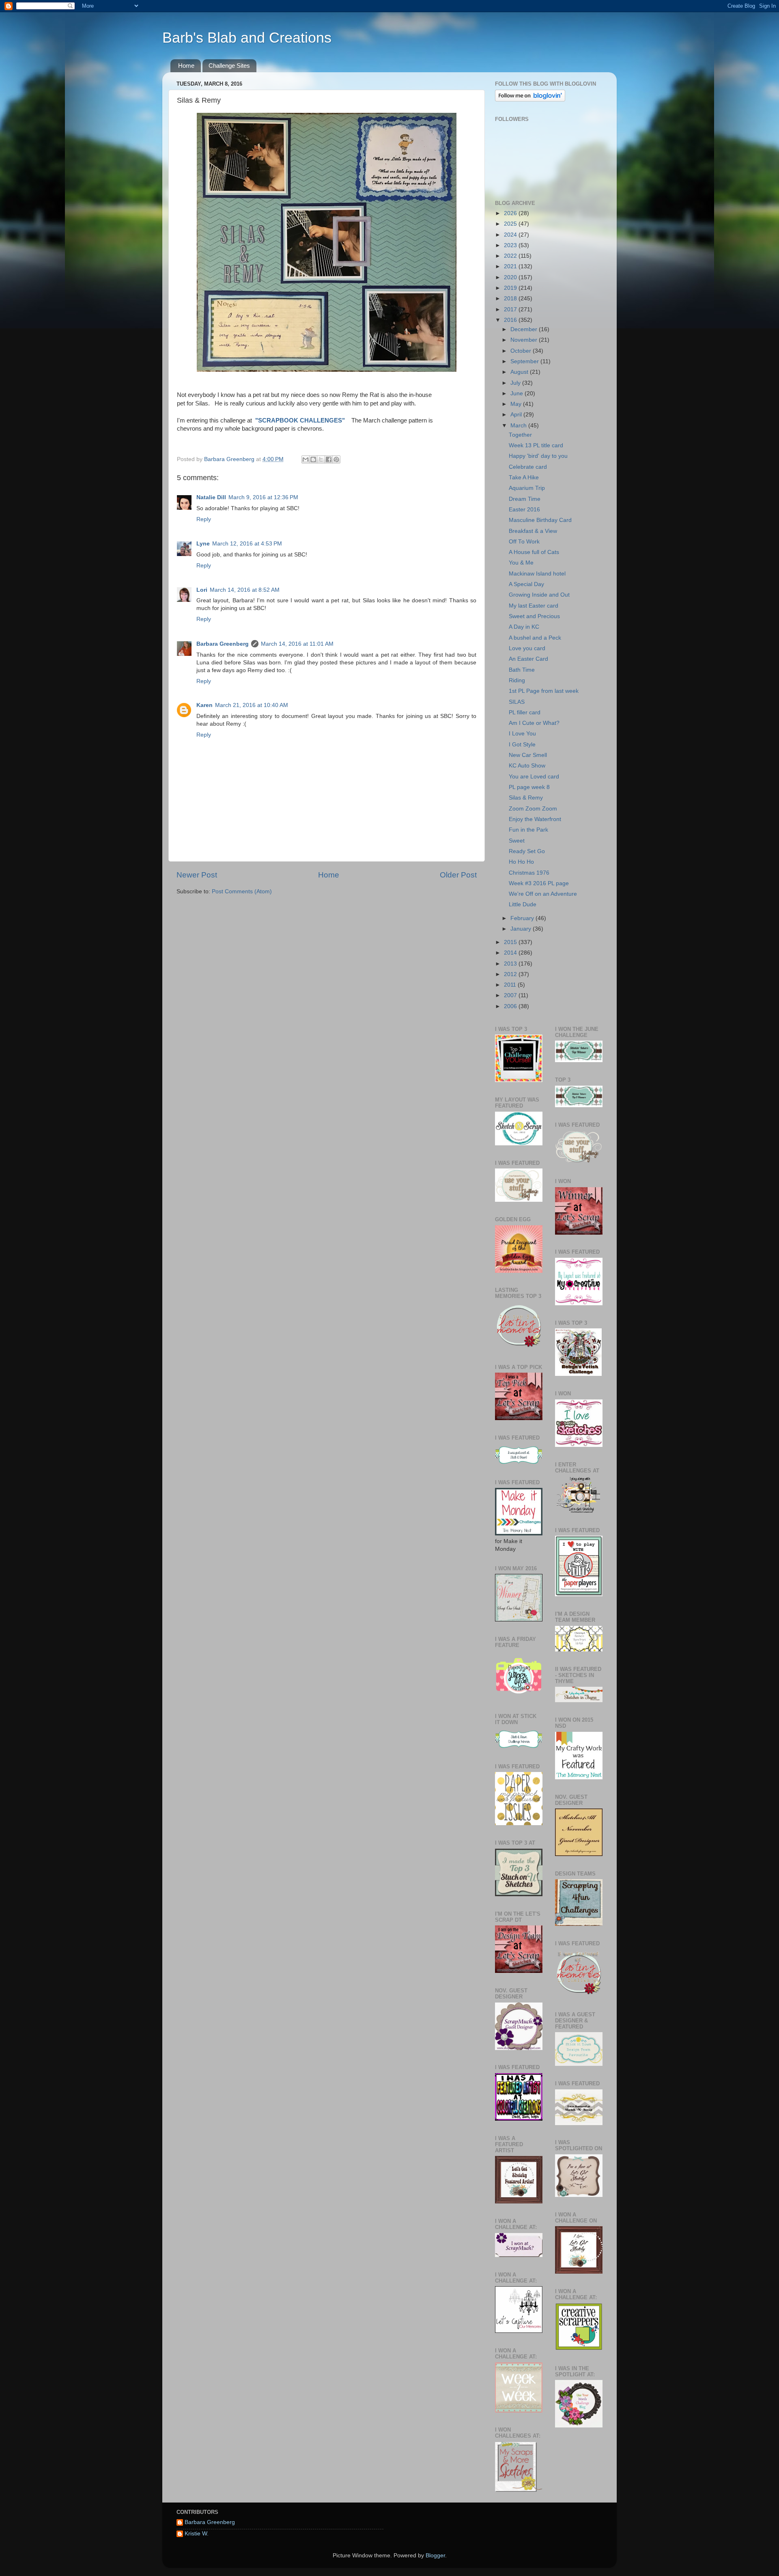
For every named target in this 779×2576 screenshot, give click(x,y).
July (516, 383)
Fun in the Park (528, 830)
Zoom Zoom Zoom (533, 809)
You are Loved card (534, 777)
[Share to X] (321, 459)
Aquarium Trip (527, 488)
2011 (511, 985)
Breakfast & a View (533, 531)
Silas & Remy (526, 798)
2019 (511, 288)
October (522, 351)
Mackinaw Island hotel (537, 574)
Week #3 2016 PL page (539, 883)
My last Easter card (534, 606)
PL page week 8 (529, 787)
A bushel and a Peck (535, 638)
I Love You (522, 734)
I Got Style (522, 745)
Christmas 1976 (529, 873)
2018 (511, 299)
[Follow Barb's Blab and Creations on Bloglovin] (530, 100)
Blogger (435, 2556)
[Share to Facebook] (329, 459)
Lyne (203, 544)
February (523, 918)
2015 (511, 942)
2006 (511, 1006)
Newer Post (197, 875)
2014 (511, 953)
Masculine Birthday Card (540, 520)
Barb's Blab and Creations (247, 38)
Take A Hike (524, 477)
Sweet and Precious (534, 616)
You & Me (521, 563)
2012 (511, 974)
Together (520, 435)
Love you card (527, 648)
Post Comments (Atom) (242, 891)
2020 (511, 277)
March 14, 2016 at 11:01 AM (297, 644)
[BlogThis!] (313, 459)
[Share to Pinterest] (336, 459)
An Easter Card (528, 659)
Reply (204, 519)
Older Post (458, 875)
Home (186, 66)
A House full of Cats (534, 552)
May (517, 404)
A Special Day (526, 584)
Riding (517, 680)
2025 (511, 224)
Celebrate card (528, 467)
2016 (511, 320)
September (525, 361)
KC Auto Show (527, 766)
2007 (511, 995)
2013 (511, 964)
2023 (511, 245)
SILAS (517, 702)
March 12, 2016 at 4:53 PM (247, 544)
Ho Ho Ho (521, 862)
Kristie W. (197, 2534)
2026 (511, 213)
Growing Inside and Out (539, 595)
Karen (204, 705)
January (522, 929)
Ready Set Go (527, 851)
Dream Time (525, 499)
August (520, 372)
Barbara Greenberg (223, 644)
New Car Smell (528, 755)
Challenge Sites (229, 66)
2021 (511, 266)
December (525, 329)
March (519, 426)
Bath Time (522, 670)
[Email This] (306, 459)
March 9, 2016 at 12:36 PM (263, 497)
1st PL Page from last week (544, 691)
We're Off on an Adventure (543, 894)
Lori (202, 590)
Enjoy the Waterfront (535, 819)
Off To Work (524, 542)
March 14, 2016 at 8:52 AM (245, 590)
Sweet (517, 841)
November (525, 340)
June (518, 393)
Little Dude (523, 904)
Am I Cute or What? (534, 723)
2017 (511, 309)
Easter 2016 (524, 510)
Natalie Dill (211, 497)
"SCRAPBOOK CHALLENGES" (299, 420)
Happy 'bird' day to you (538, 456)
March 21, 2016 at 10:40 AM (252, 705)
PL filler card (525, 712)
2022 (511, 256)
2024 (511, 235)
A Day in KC (524, 627)
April (517, 415)
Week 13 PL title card (536, 445)
